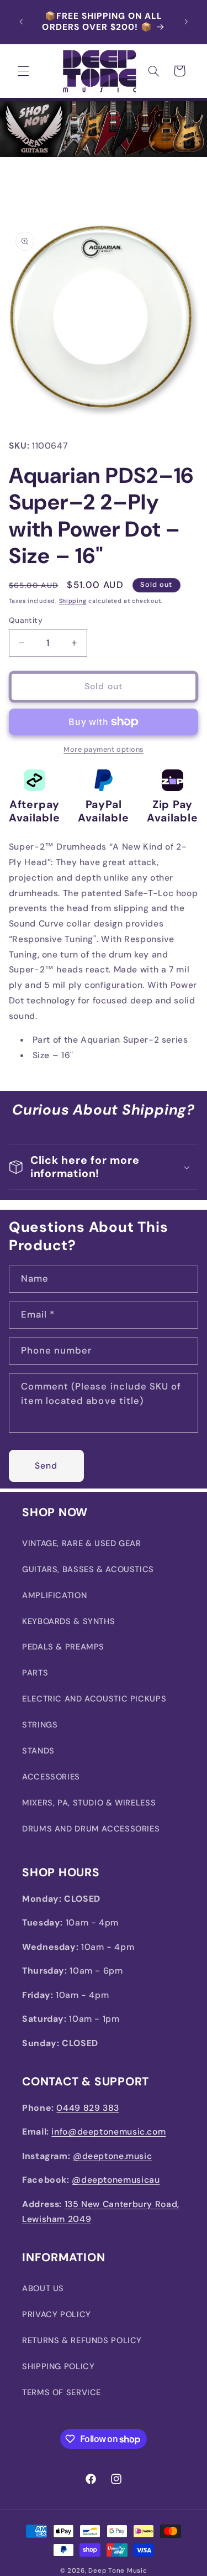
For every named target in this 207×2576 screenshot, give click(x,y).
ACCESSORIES (51, 1777)
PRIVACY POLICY (57, 2314)
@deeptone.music (112, 2156)
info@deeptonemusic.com (108, 2132)
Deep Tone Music (118, 2571)
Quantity (26, 620)
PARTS (35, 1673)
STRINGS (40, 1725)
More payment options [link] (104, 750)
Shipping (73, 601)
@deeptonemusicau (116, 2180)
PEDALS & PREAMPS (63, 1647)
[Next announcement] (186, 22)
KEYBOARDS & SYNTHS (68, 1621)
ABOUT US (43, 2288)
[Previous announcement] (21, 22)
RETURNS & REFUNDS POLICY (82, 2340)
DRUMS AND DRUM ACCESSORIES (91, 1829)
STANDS (38, 1751)
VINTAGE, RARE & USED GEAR (82, 1543)
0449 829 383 (88, 2108)
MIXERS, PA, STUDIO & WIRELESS (89, 1803)
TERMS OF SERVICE (62, 2392)
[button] (23, 71)
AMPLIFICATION (54, 1595)
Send (46, 1466)
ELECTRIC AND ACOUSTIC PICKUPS (94, 1699)
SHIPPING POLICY (58, 2366)
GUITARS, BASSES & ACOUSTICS (88, 1569)
